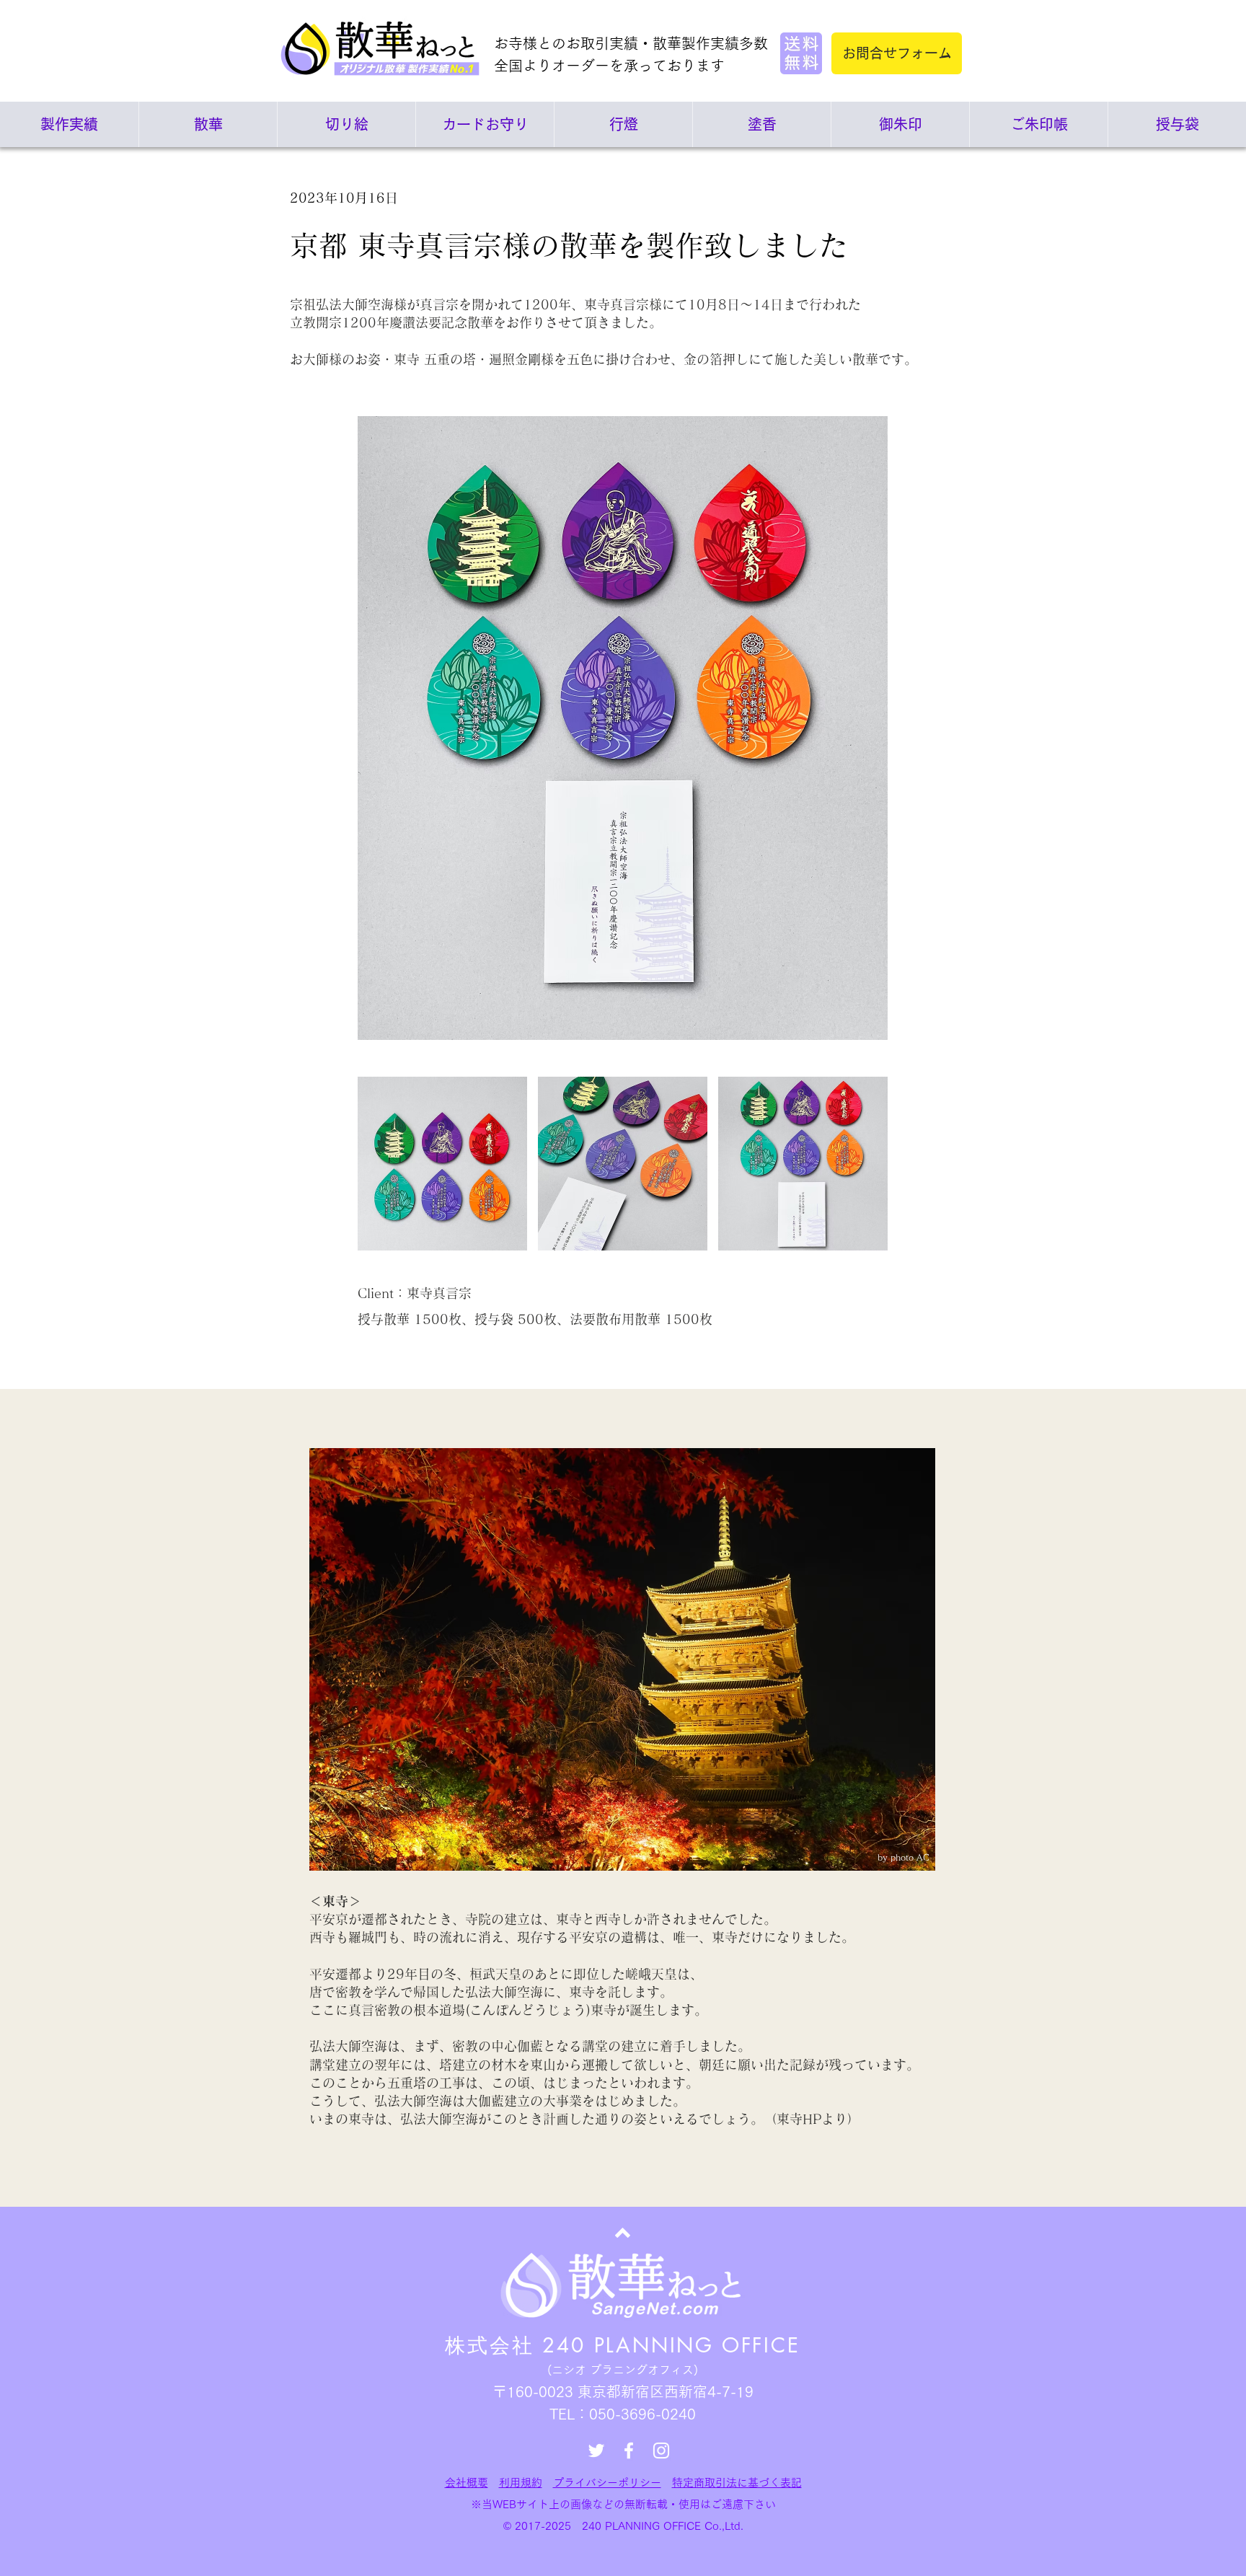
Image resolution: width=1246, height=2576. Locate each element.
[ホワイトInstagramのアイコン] (661, 2451)
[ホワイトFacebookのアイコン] (629, 2451)
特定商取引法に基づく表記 (737, 2483)
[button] (442, 1164)
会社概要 (467, 2483)
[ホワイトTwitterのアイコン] (596, 2451)
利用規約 (521, 2483)
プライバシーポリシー (607, 2483)
